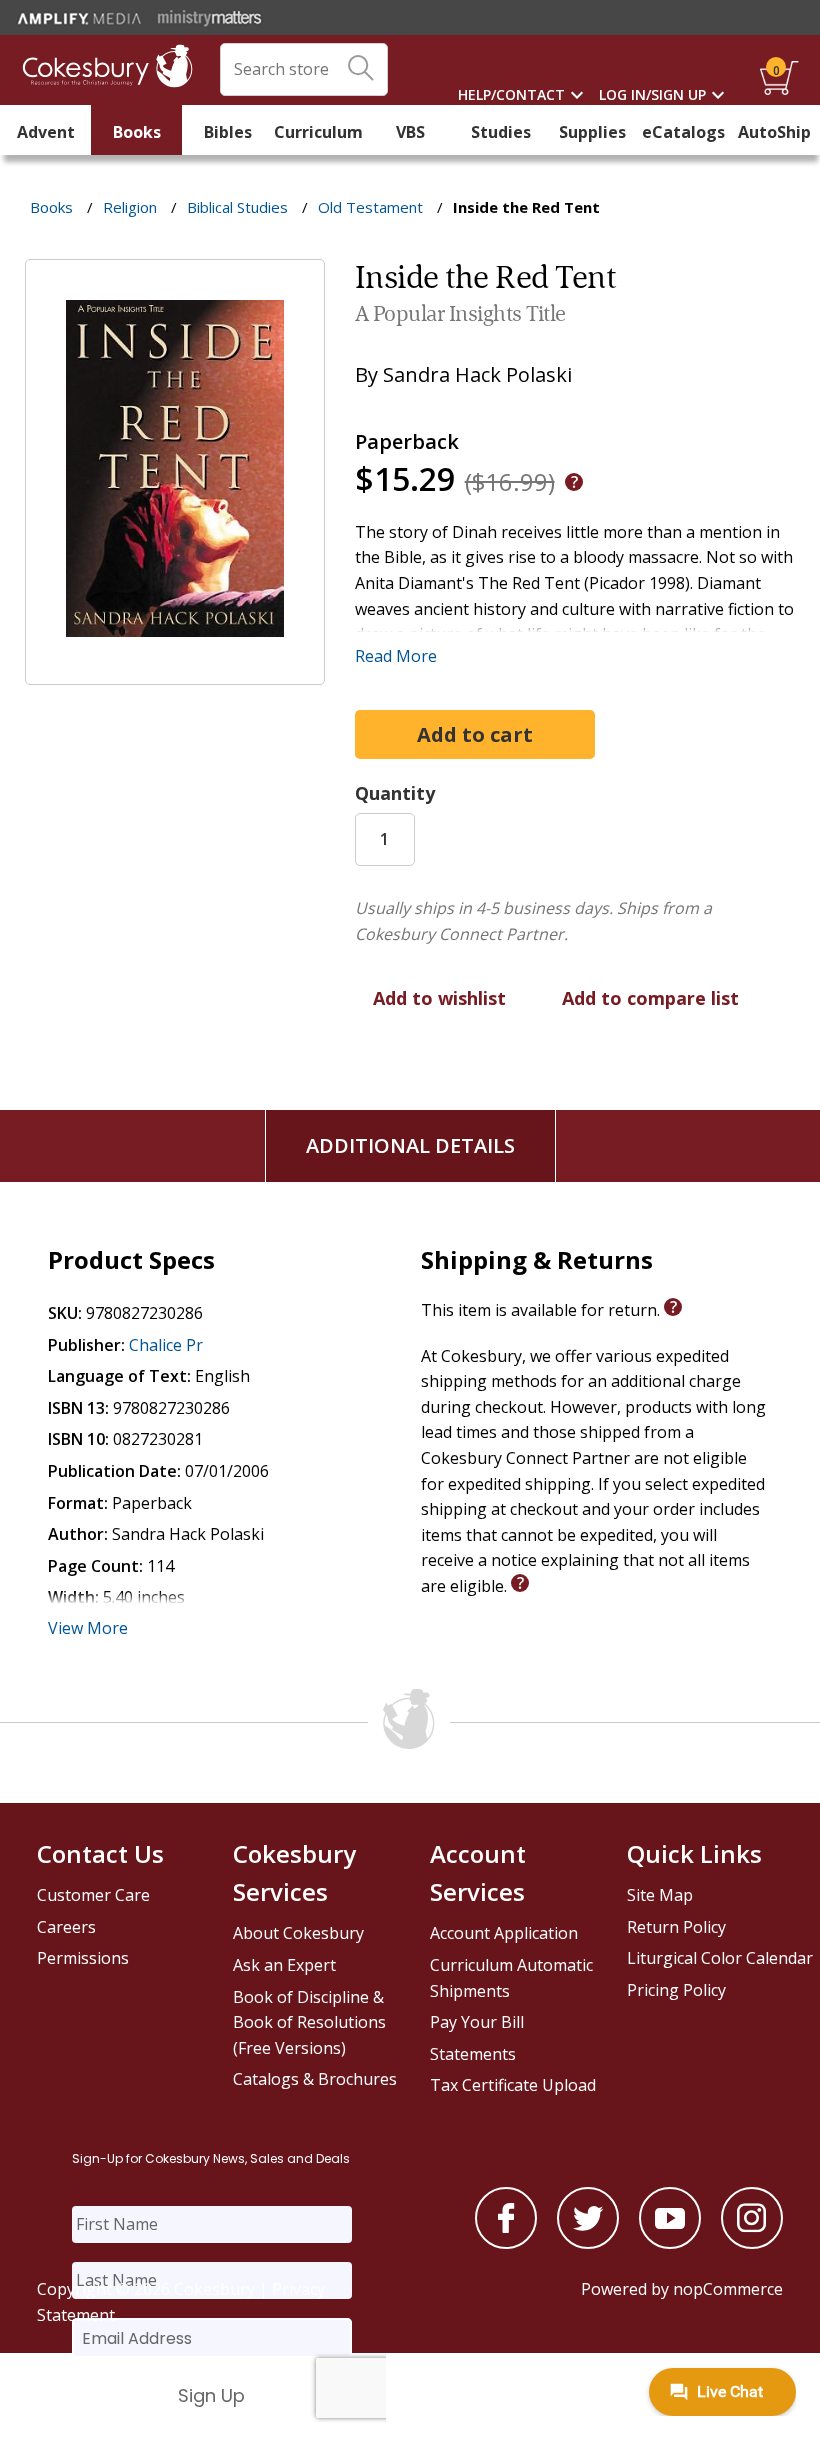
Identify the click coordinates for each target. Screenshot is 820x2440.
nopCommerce (728, 2289)
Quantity (395, 793)
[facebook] (506, 2243)
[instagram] (752, 2243)
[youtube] (670, 2243)
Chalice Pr (166, 1345)
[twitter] (588, 2243)
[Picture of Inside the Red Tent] (175, 671)
